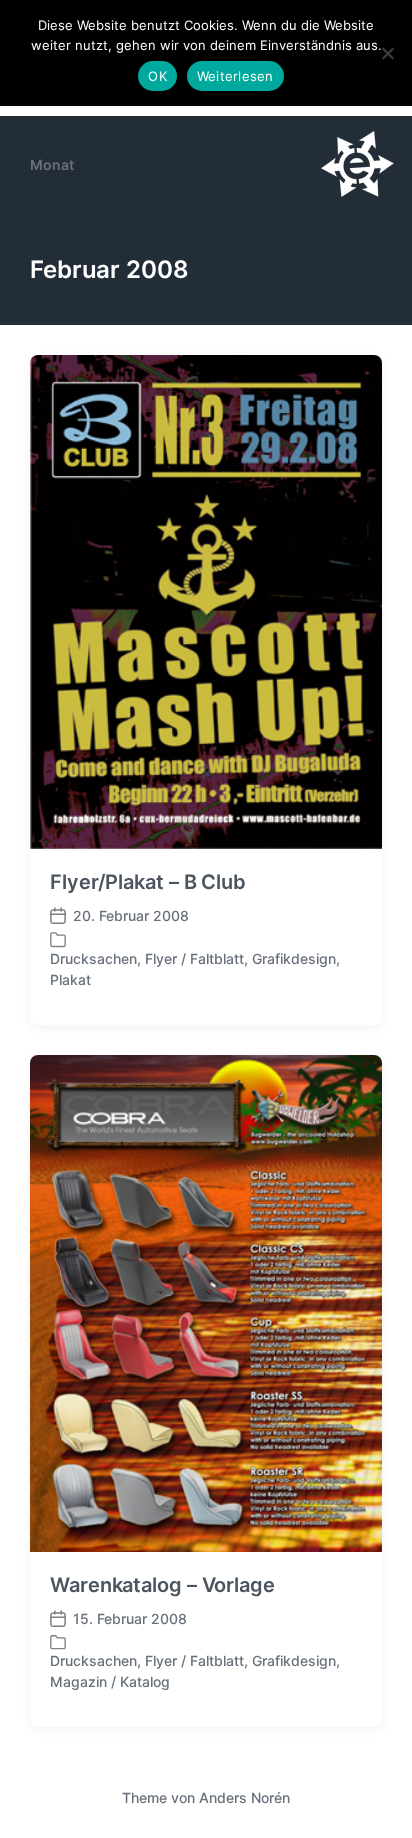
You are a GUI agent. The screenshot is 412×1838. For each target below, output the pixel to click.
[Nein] (387, 53)
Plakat (70, 979)
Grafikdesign (294, 958)
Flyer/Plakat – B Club (148, 882)
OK (157, 76)
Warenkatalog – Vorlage (162, 1585)
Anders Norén (244, 1797)
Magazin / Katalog (110, 1681)
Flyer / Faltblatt (194, 958)
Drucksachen (93, 958)
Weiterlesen (235, 76)
